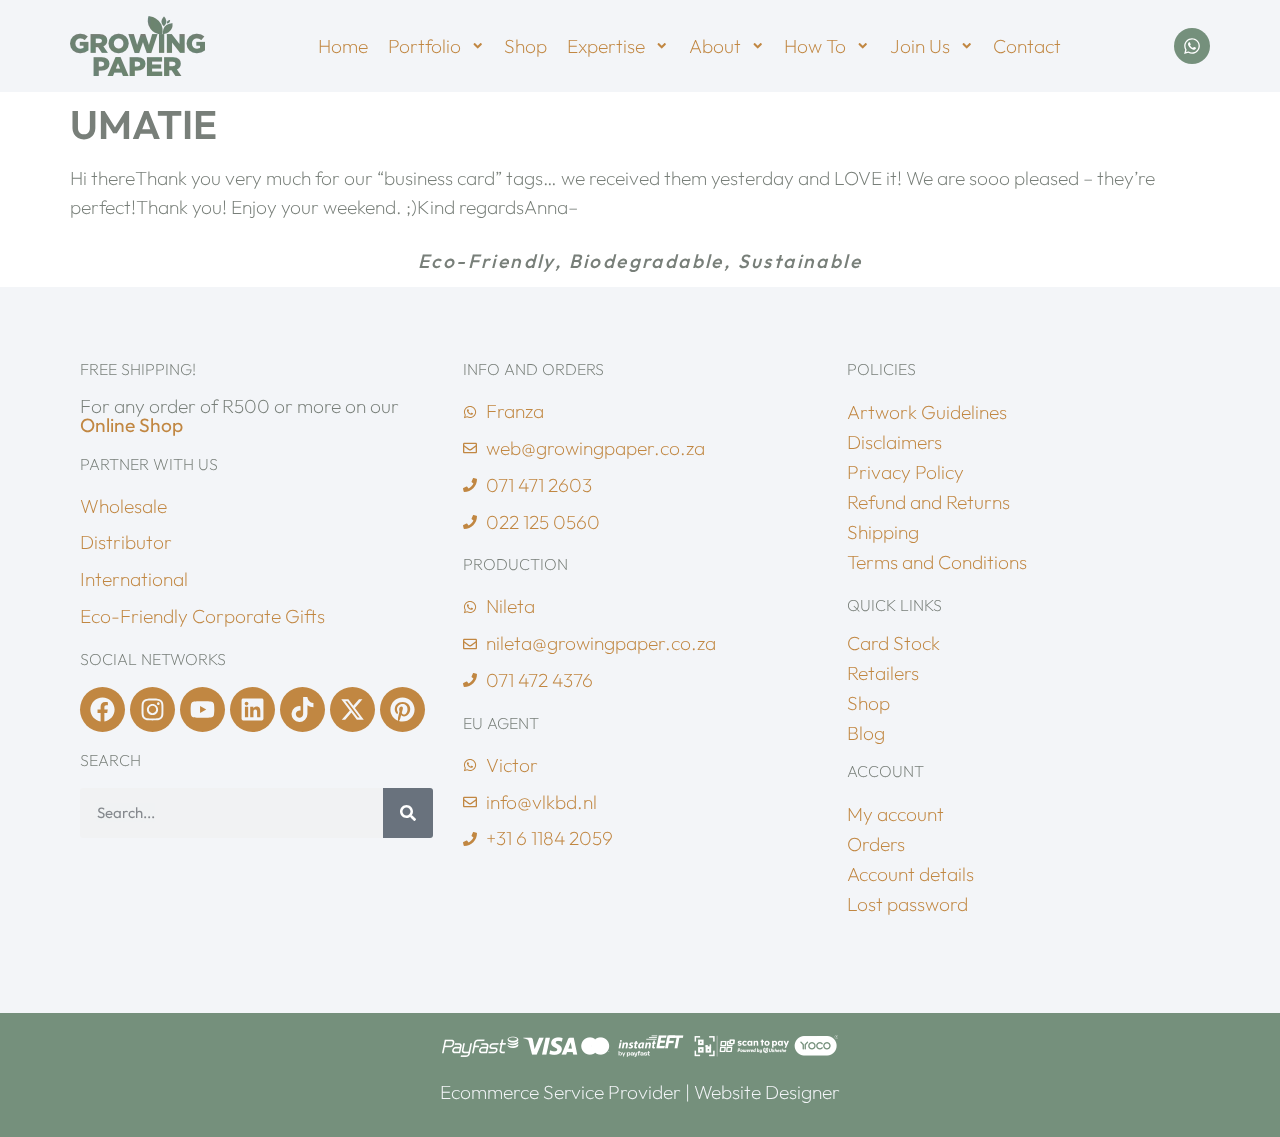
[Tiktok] (302, 709)
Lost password (907, 904)
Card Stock (893, 643)
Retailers (883, 673)
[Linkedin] (252, 709)
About (715, 46)
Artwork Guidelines (927, 412)
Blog (866, 733)
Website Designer (767, 1092)
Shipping (883, 532)
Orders (876, 844)
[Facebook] (102, 709)
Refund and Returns (928, 502)
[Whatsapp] (1192, 46)
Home (343, 46)
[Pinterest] (402, 709)
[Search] (408, 813)
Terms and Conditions (937, 562)
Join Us (920, 46)
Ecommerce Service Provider (560, 1092)
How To (815, 46)
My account (895, 814)
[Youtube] (202, 709)
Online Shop (131, 425)
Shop (525, 46)
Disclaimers (894, 442)
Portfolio (424, 46)
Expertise (606, 46)
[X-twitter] (352, 709)
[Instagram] (152, 709)
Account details (910, 874)
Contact (1027, 46)
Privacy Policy (905, 472)
